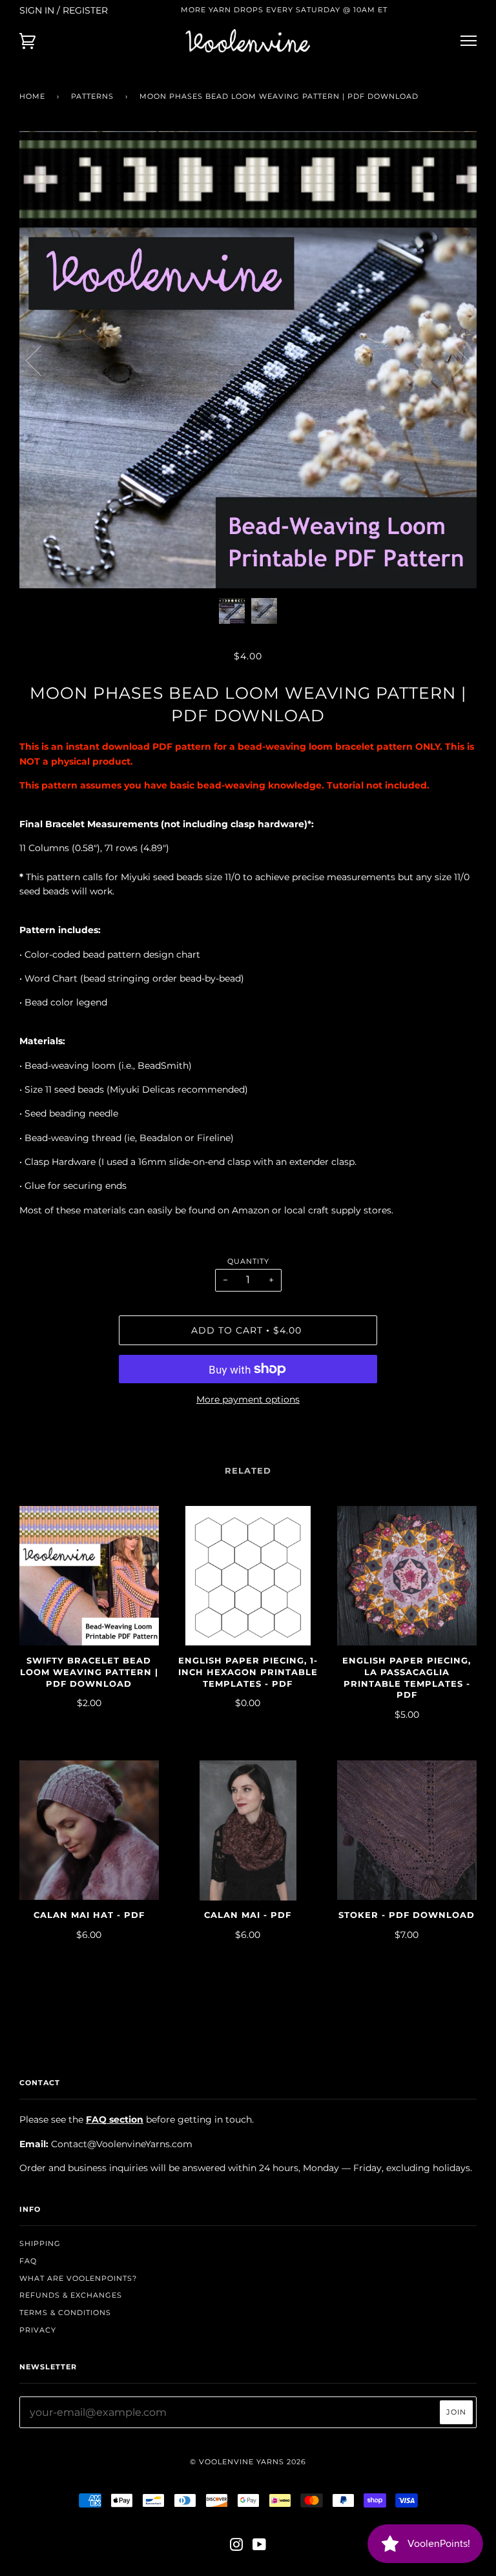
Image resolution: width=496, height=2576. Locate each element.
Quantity (248, 1261)
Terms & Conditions (65, 2313)
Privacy (38, 2330)
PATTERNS (92, 96)
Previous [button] (41, 360)
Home (32, 96)
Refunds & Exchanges (71, 2295)
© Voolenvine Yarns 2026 (248, 2462)
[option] (248, 360)
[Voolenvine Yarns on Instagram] (237, 2547)
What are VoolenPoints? (78, 2278)
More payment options (248, 1399)
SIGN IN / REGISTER (64, 10)
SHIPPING (40, 2243)
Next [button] (453, 360)
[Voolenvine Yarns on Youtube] (260, 2547)
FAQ (28, 2261)
